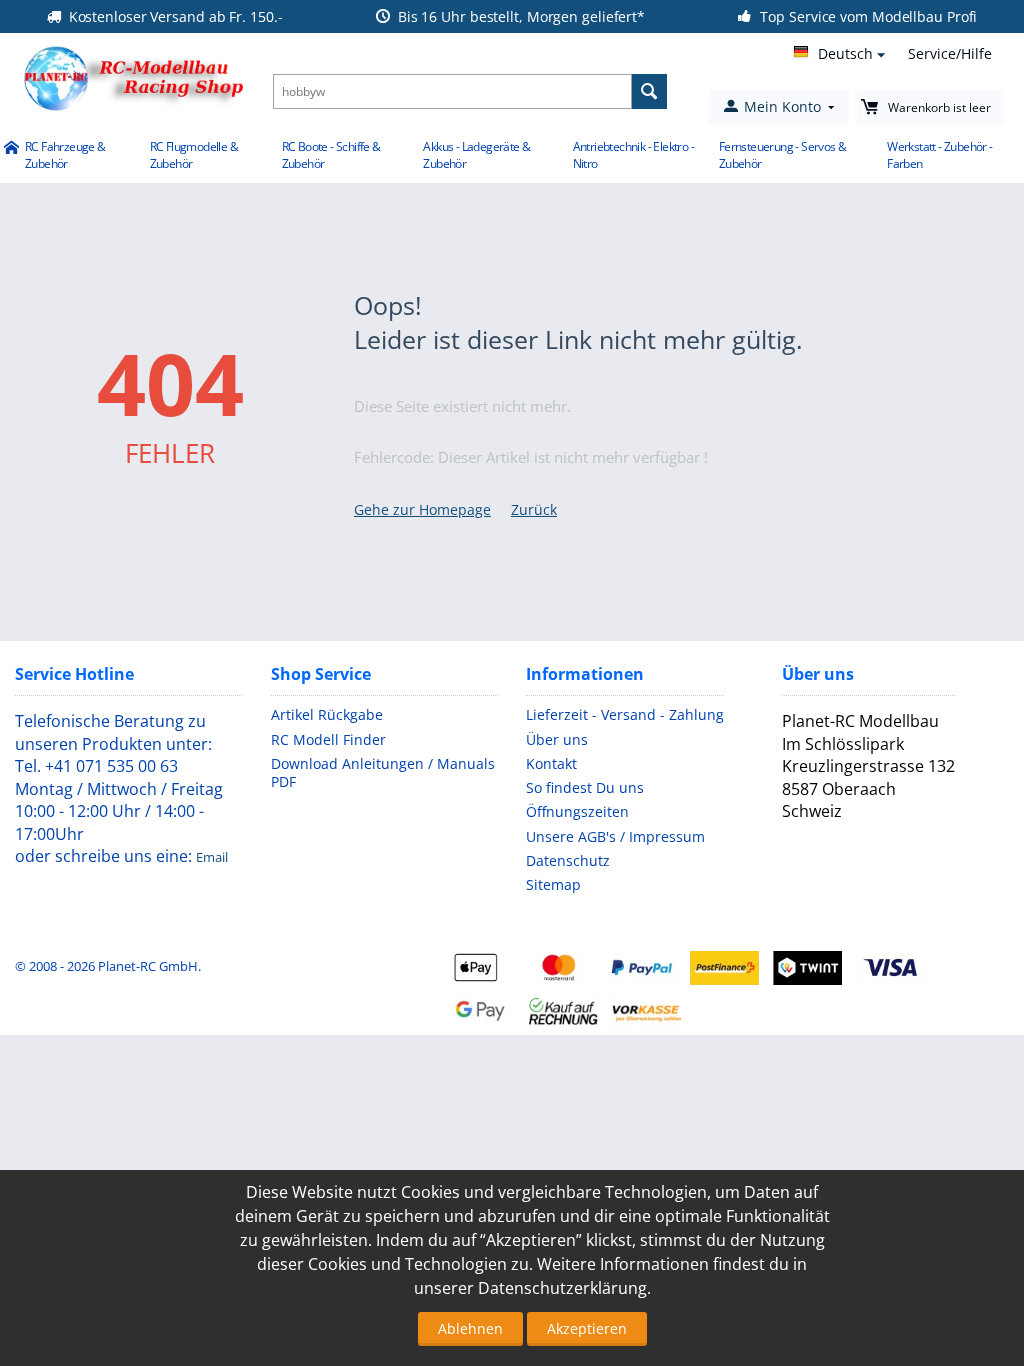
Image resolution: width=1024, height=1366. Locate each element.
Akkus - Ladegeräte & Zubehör (476, 155)
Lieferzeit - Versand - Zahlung (625, 714)
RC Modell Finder (328, 739)
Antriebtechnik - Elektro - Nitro (633, 155)
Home (10, 149)
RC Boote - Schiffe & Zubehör (331, 155)
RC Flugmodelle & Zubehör (194, 155)
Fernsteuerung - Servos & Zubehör (783, 155)
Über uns (557, 739)
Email (212, 857)
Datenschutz (568, 860)
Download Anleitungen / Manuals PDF (383, 772)
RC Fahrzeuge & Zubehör (65, 155)
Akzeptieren (587, 1328)
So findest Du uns (585, 787)
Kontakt (551, 763)
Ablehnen (470, 1328)
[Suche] (649, 91)
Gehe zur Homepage (422, 509)
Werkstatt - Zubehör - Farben (939, 155)
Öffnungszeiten (577, 811)
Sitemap (553, 884)
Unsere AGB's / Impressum (615, 836)
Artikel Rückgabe (327, 714)
